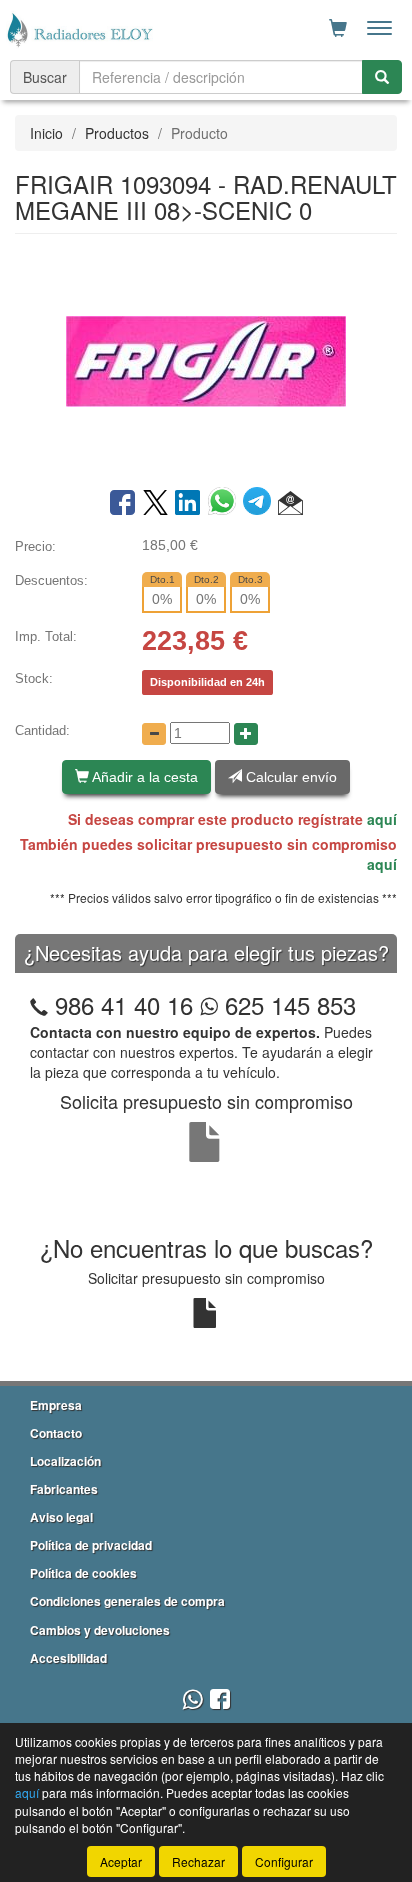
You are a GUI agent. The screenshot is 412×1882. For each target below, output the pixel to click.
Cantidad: (42, 730)
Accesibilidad (68, 1658)
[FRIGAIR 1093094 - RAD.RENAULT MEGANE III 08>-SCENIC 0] (206, 359)
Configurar (284, 1861)
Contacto (56, 1433)
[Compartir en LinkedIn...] (188, 504)
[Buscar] (382, 77)
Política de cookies (83, 1573)
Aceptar (121, 1861)
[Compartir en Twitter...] (155, 504)
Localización (65, 1461)
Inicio (46, 133)
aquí (382, 819)
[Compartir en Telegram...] (260, 504)
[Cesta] (338, 28)
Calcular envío (289, 777)
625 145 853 (287, 1004)
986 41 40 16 (124, 1004)
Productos (117, 133)
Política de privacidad (91, 1545)
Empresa (56, 1405)
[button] (290, 504)
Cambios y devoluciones (100, 1630)
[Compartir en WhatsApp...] (225, 504)
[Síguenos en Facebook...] (220, 1700)
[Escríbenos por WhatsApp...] (192, 1700)
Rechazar (198, 1861)
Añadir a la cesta (143, 777)
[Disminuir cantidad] (154, 734)
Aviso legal (61, 1517)
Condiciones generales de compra (127, 1601)
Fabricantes (64, 1489)
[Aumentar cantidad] (246, 734)
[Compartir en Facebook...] (122, 504)
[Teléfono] (39, 1004)
